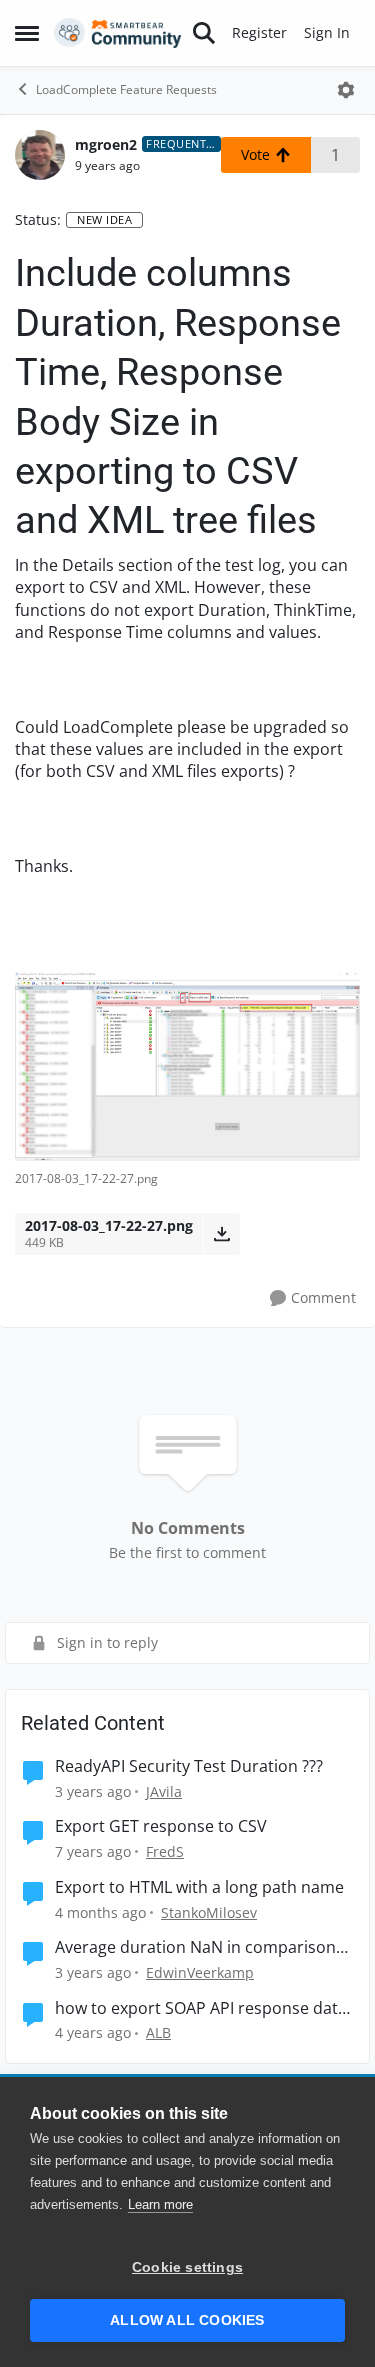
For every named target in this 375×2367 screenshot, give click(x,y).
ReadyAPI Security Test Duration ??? (189, 1766)
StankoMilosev (209, 1912)
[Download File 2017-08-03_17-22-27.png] (221, 1234)
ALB (158, 2032)
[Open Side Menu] (27, 33)
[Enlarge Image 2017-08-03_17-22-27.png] (187, 1066)
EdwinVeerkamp (200, 1972)
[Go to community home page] (118, 33)
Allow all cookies (187, 2320)
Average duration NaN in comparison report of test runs (195, 1947)
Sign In (327, 32)
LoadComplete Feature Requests (126, 89)
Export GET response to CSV (161, 1826)
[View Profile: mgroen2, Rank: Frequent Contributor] (40, 155)
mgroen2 (106, 144)
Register (259, 32)
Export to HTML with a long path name (199, 1887)
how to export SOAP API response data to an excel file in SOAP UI (201, 2008)
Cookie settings (187, 2267)
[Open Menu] (346, 90)
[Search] (204, 33)
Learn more (160, 2204)
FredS (165, 1851)
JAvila (164, 1791)
